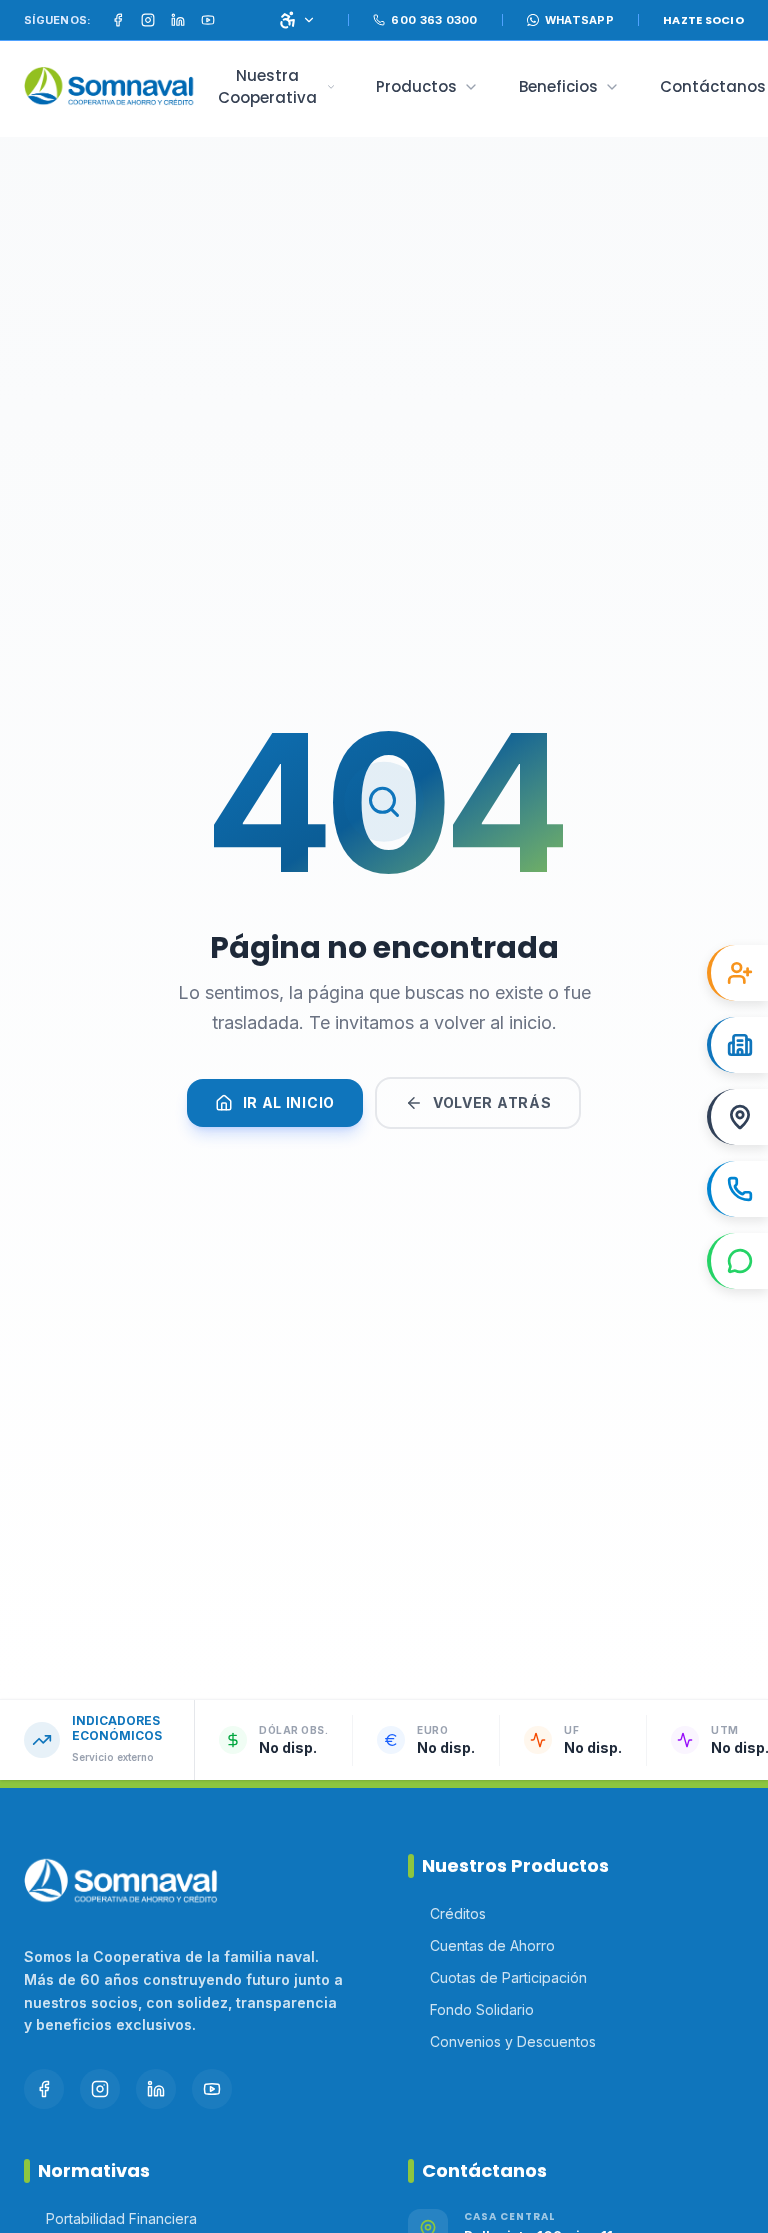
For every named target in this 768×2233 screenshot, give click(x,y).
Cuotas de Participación (508, 1977)
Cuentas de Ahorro (492, 1945)
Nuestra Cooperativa (267, 87)
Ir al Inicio (289, 1102)
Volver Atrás (492, 1102)
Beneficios (558, 86)
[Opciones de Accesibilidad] (297, 20)
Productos (416, 86)
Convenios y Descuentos (513, 2041)
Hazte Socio (703, 20)
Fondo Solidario (482, 2009)
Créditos (458, 1913)
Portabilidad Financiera (121, 2218)
